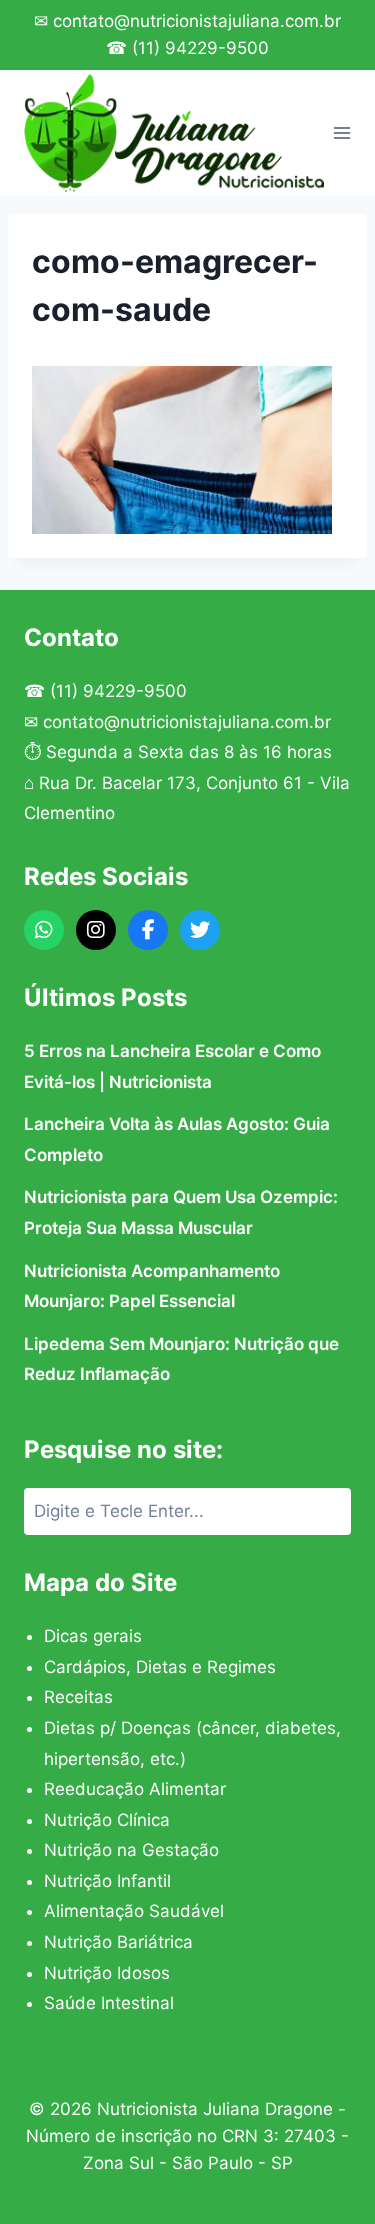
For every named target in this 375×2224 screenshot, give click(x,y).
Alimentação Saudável (134, 1911)
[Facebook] (148, 930)
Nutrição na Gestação (131, 1850)
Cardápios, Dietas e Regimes (160, 1667)
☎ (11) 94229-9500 (187, 48)
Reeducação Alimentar (135, 1789)
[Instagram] (96, 930)
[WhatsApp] (44, 930)
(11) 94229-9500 (118, 691)
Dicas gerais (93, 1636)
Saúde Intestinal (109, 2003)
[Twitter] (200, 930)
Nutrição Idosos (107, 1973)
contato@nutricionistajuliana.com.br (187, 722)
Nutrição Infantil (107, 1881)
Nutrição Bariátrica (118, 1942)
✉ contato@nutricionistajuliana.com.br (187, 21)
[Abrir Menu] (342, 132)
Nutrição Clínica (107, 1820)
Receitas (78, 1697)
